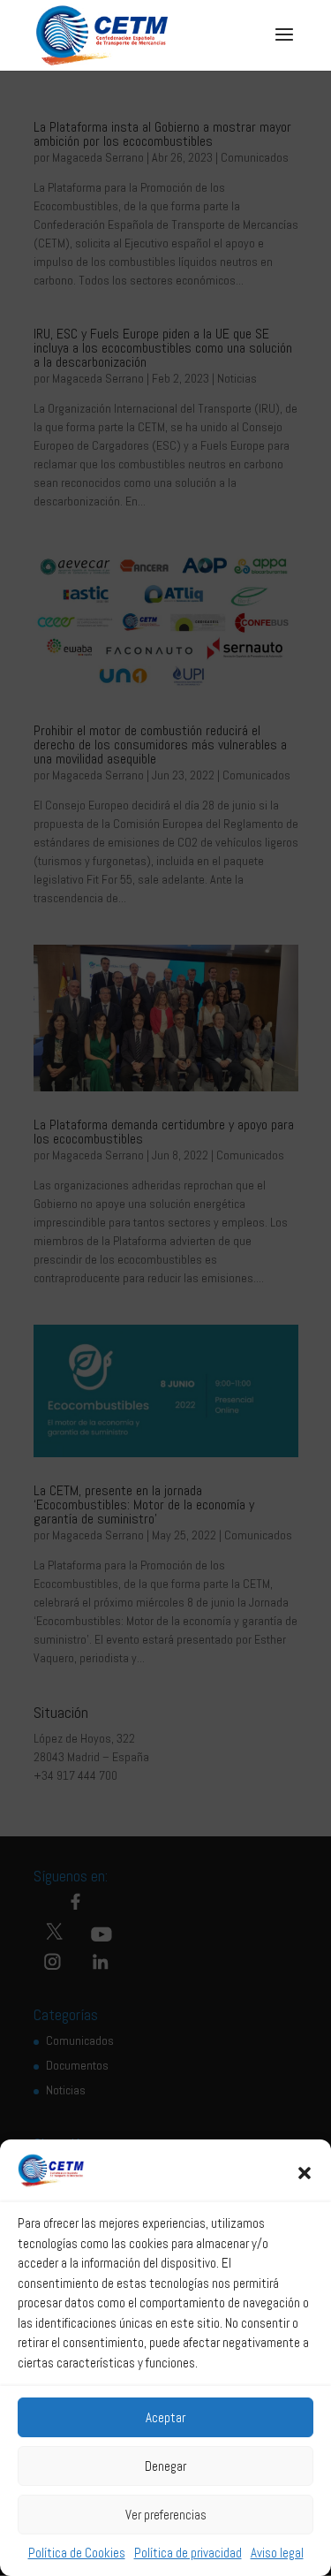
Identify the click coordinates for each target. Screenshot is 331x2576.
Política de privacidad (188, 2553)
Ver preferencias (166, 2515)
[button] (305, 2173)
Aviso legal (277, 2553)
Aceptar (165, 2417)
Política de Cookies (77, 2553)
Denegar (165, 2466)
